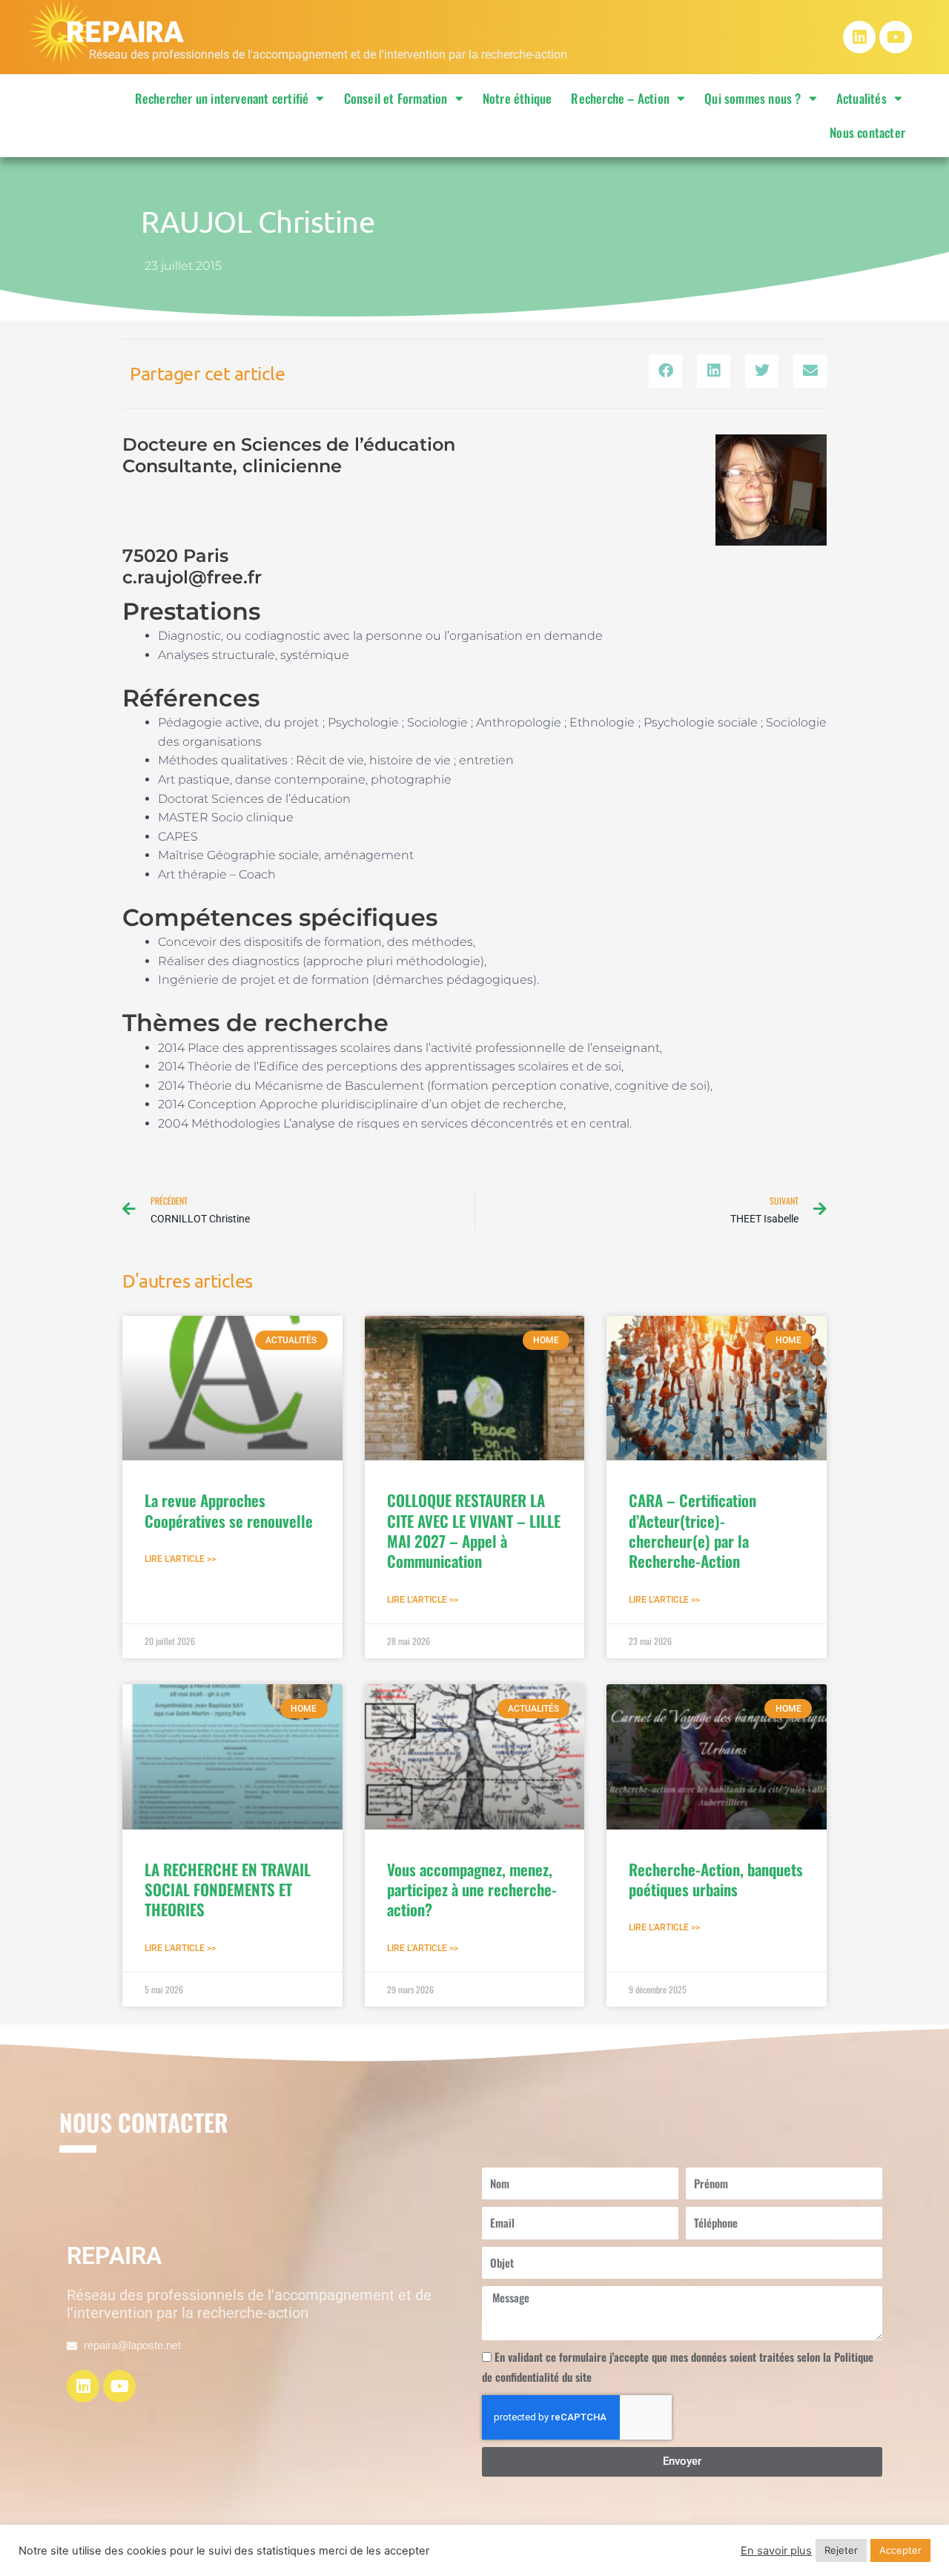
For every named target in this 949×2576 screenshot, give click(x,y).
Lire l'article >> (180, 1559)
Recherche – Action (620, 98)
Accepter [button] (900, 2550)
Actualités (862, 98)
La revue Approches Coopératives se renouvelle (229, 1510)
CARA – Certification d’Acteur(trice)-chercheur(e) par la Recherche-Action (692, 1530)
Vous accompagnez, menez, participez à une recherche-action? (472, 1890)
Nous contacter (867, 132)
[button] (665, 371)
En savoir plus (776, 2551)
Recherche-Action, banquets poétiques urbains (716, 1879)
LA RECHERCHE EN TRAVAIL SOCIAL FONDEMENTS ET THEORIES (228, 1890)
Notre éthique (518, 98)
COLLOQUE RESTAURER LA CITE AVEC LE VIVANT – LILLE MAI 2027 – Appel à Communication (474, 1530)
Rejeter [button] (841, 2550)
